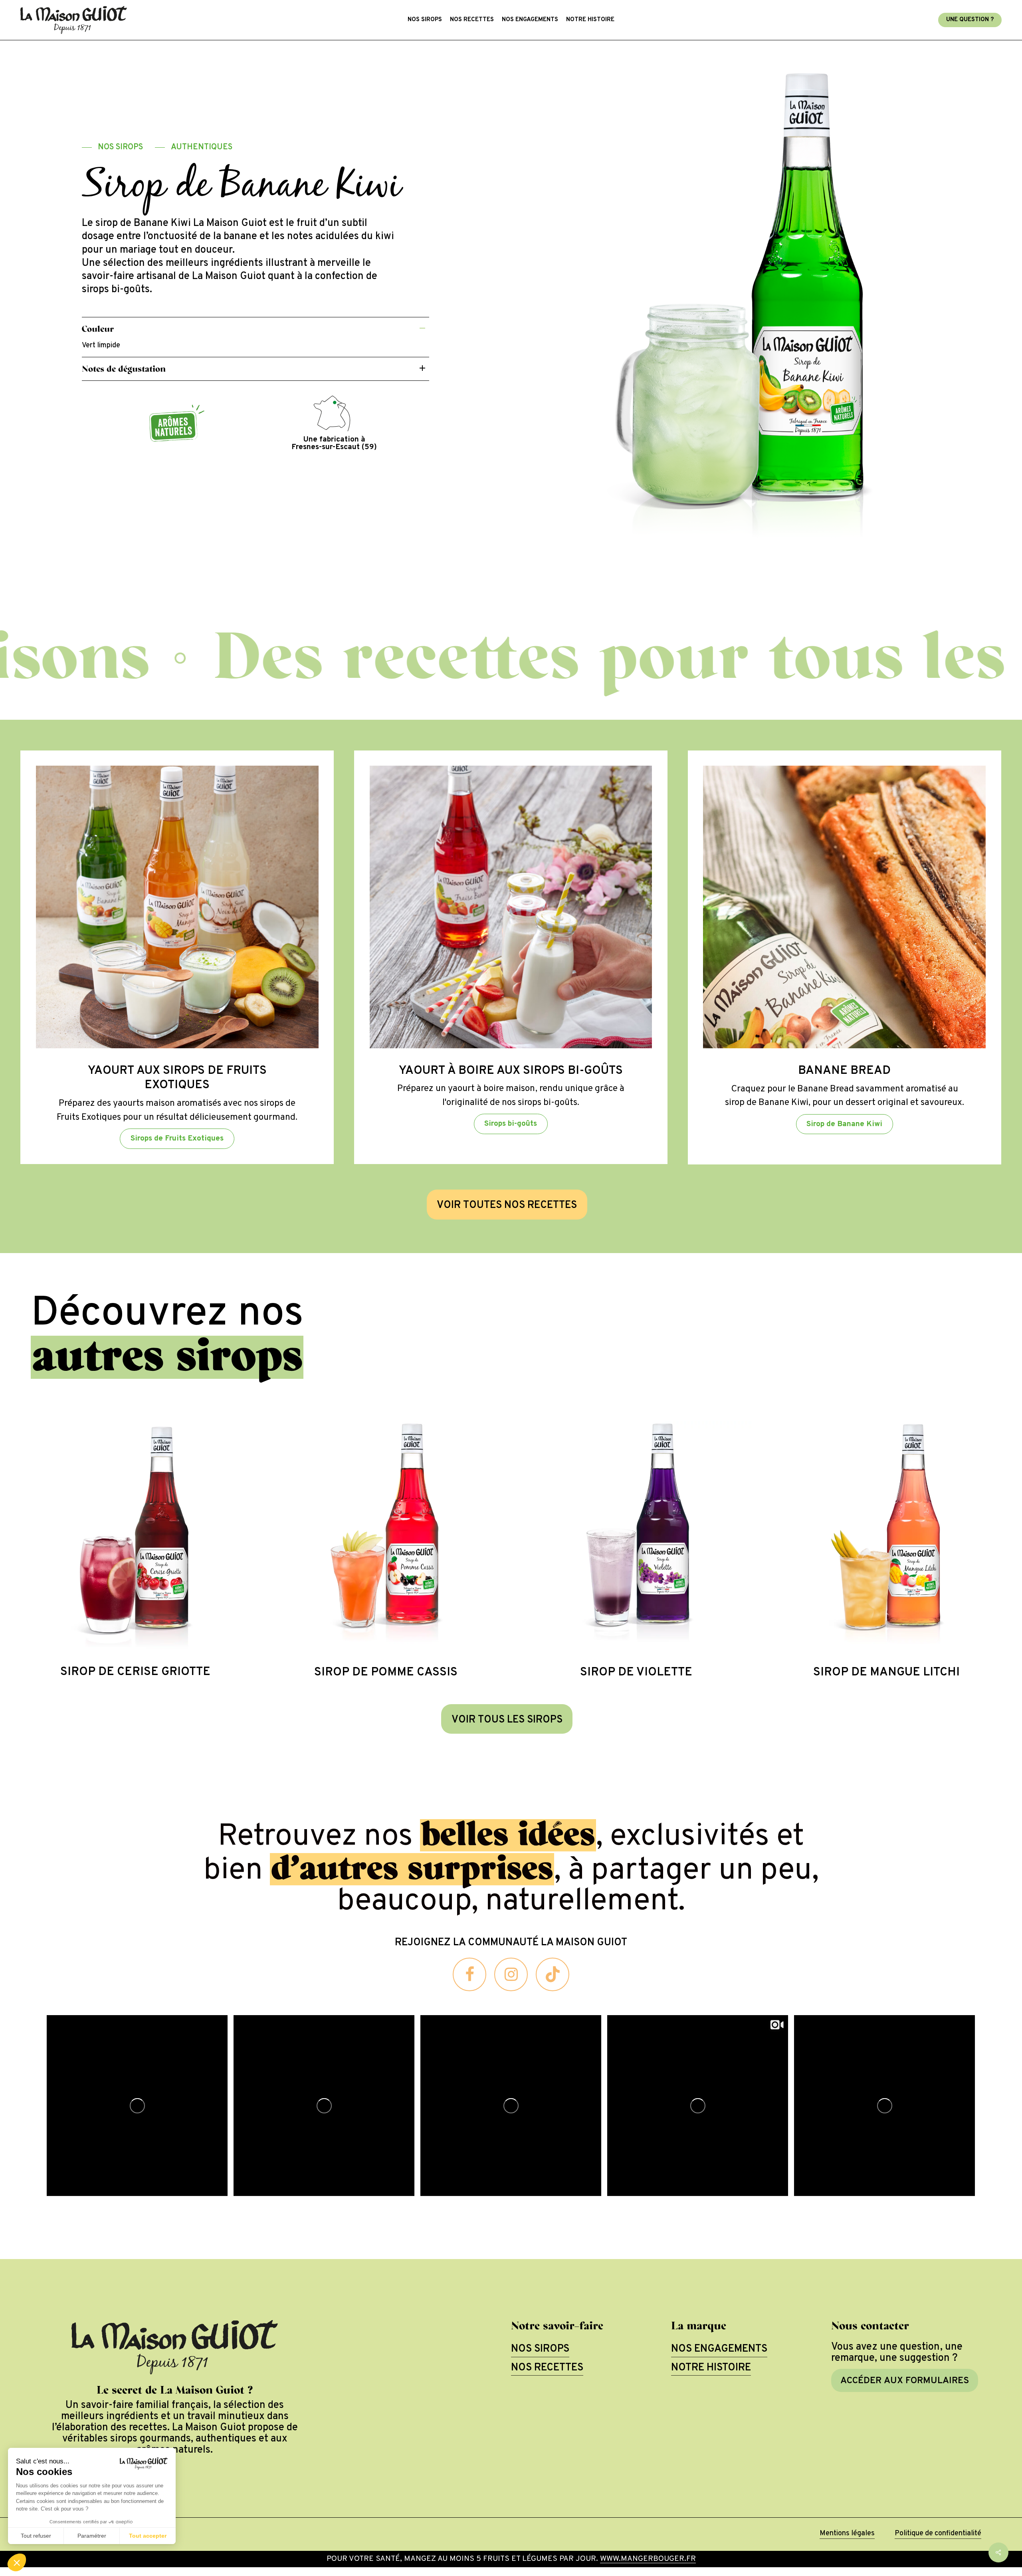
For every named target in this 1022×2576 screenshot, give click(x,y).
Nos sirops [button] (540, 2349)
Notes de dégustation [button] (124, 369)
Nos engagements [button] (719, 2349)
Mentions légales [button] (847, 2533)
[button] (112, 148)
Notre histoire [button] (711, 2368)
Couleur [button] (98, 329)
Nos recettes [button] (547, 2368)
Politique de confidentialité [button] (938, 2533)
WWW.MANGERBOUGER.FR (648, 2559)
